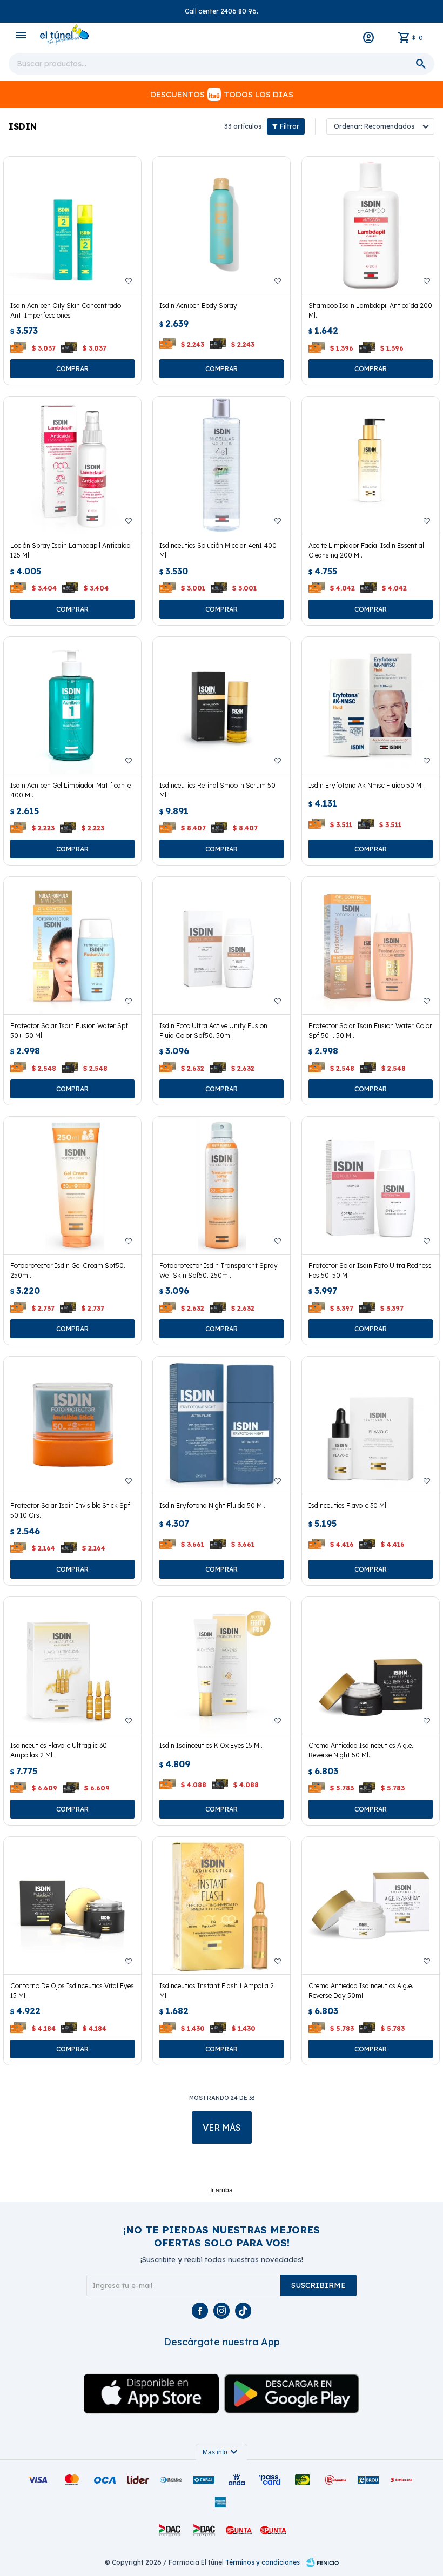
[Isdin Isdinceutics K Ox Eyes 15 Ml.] (222, 1666)
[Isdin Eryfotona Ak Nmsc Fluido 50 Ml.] (371, 706)
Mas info (222, 2452)
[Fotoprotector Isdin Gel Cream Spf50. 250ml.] (72, 1185)
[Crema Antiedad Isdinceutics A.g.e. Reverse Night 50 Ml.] (371, 1666)
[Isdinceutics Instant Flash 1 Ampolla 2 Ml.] (222, 1906)
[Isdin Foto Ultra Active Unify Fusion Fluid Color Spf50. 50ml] (222, 945)
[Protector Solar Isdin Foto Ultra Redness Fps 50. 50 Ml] (371, 1185)
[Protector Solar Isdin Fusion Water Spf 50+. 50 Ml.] (72, 945)
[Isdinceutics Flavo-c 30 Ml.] (371, 1425)
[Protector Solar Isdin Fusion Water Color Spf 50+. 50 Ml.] (371, 945)
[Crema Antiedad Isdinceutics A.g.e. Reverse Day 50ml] (371, 1906)
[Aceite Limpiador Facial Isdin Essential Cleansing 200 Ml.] (371, 465)
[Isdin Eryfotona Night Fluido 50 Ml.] (222, 1425)
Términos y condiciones (263, 2562)
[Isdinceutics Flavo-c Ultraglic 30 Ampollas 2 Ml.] (72, 1666)
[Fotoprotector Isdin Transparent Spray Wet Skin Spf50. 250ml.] (222, 1185)
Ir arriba (222, 2190)
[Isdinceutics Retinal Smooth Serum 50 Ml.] (222, 706)
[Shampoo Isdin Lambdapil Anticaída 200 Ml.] (371, 225)
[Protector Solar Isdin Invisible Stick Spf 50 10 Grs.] (72, 1425)
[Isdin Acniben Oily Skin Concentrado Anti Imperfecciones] (72, 225)
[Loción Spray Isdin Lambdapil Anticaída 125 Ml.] (72, 465)
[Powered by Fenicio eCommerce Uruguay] (323, 2562)
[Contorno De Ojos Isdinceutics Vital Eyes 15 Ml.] (72, 1906)
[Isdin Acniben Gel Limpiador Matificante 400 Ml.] (72, 706)
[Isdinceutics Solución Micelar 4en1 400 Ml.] (222, 465)
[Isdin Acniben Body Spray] (222, 225)
